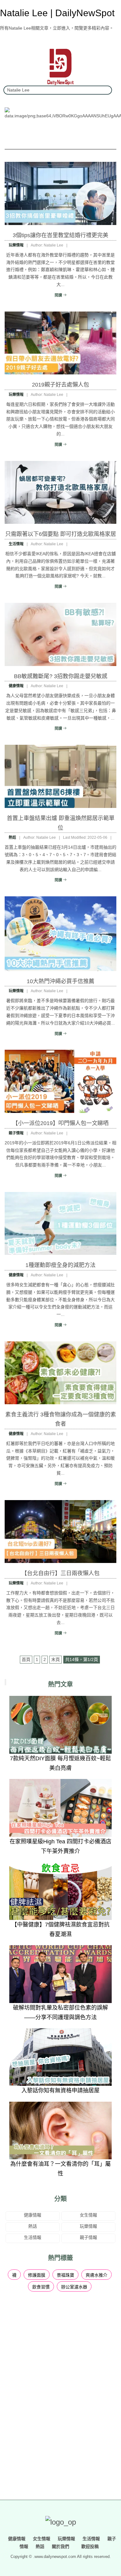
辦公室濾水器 (74, 2287)
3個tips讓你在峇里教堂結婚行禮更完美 (60, 235)
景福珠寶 (65, 2275)
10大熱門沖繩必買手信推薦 (60, 981)
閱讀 (59, 295)
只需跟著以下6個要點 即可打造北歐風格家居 (61, 534)
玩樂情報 (16, 245)
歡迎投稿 (89, 2546)
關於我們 (60, 2546)
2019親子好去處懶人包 (60, 385)
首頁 (26, 1659)
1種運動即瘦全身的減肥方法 (60, 1265)
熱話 (12, 838)
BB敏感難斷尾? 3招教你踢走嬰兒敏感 (61, 676)
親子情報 (16, 1133)
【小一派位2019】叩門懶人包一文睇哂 (60, 1123)
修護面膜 (37, 2275)
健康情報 (16, 686)
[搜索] (105, 90)
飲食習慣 (41, 2287)
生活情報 (16, 544)
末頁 (56, 1659)
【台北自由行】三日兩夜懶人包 (60, 1573)
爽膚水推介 (96, 2275)
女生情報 (88, 2215)
